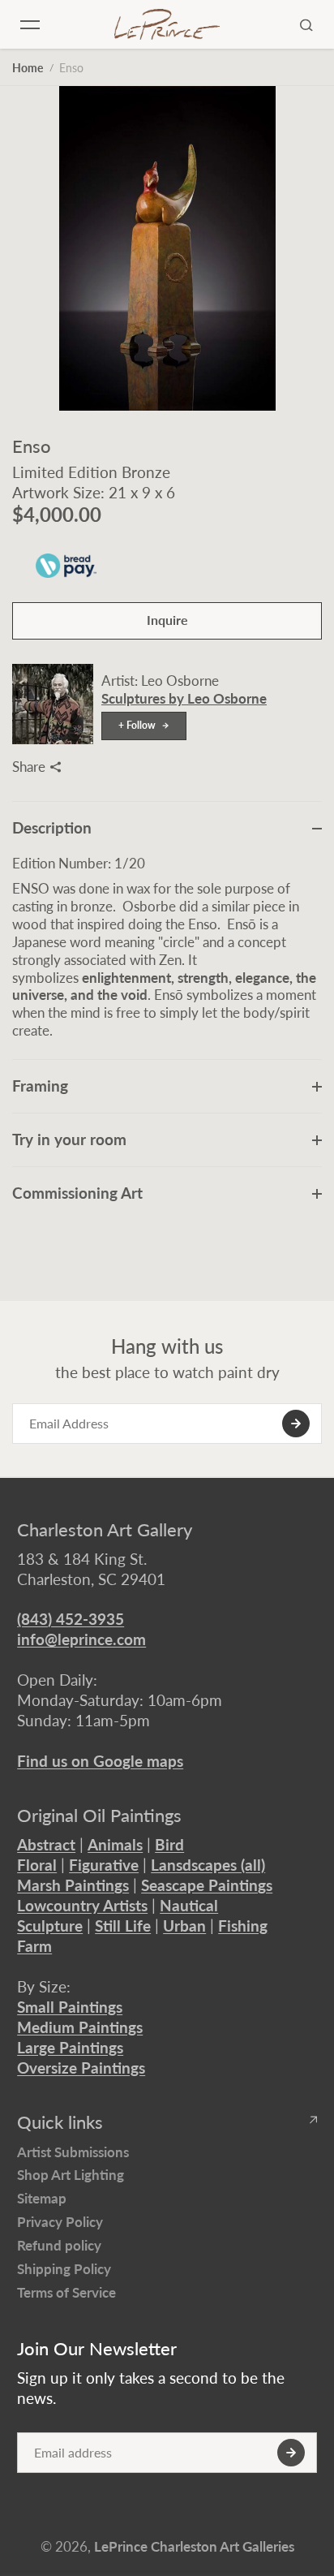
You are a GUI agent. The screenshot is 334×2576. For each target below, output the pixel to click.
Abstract (46, 1844)
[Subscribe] (296, 1424)
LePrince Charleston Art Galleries (194, 2546)
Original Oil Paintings (99, 1816)
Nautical (189, 1905)
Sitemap (42, 2198)
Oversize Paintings (81, 2068)
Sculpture (50, 1926)
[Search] (306, 24)
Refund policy (59, 2245)
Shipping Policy (64, 2269)
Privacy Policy (60, 2222)
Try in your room (69, 1139)
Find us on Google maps (100, 1761)
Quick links (60, 2122)
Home (28, 68)
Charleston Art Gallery (105, 1530)
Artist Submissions (73, 2152)
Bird (169, 1844)
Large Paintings (70, 2047)
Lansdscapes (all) (208, 1865)
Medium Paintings (80, 2027)
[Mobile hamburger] (30, 24)
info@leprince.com (81, 1639)
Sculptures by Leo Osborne (184, 698)
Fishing (243, 1926)
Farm (34, 1946)
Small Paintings (70, 2007)
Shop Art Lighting (71, 2175)
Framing (40, 1086)
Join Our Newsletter (97, 2349)
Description (52, 827)
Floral (37, 1865)
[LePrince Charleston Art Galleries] (167, 24)
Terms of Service (66, 2292)
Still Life (123, 1926)
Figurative (104, 1865)
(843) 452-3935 (71, 1619)
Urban (184, 1926)
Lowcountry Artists (82, 1905)
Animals (115, 1844)
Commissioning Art (77, 1193)
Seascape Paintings (207, 1885)
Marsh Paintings (73, 1885)
